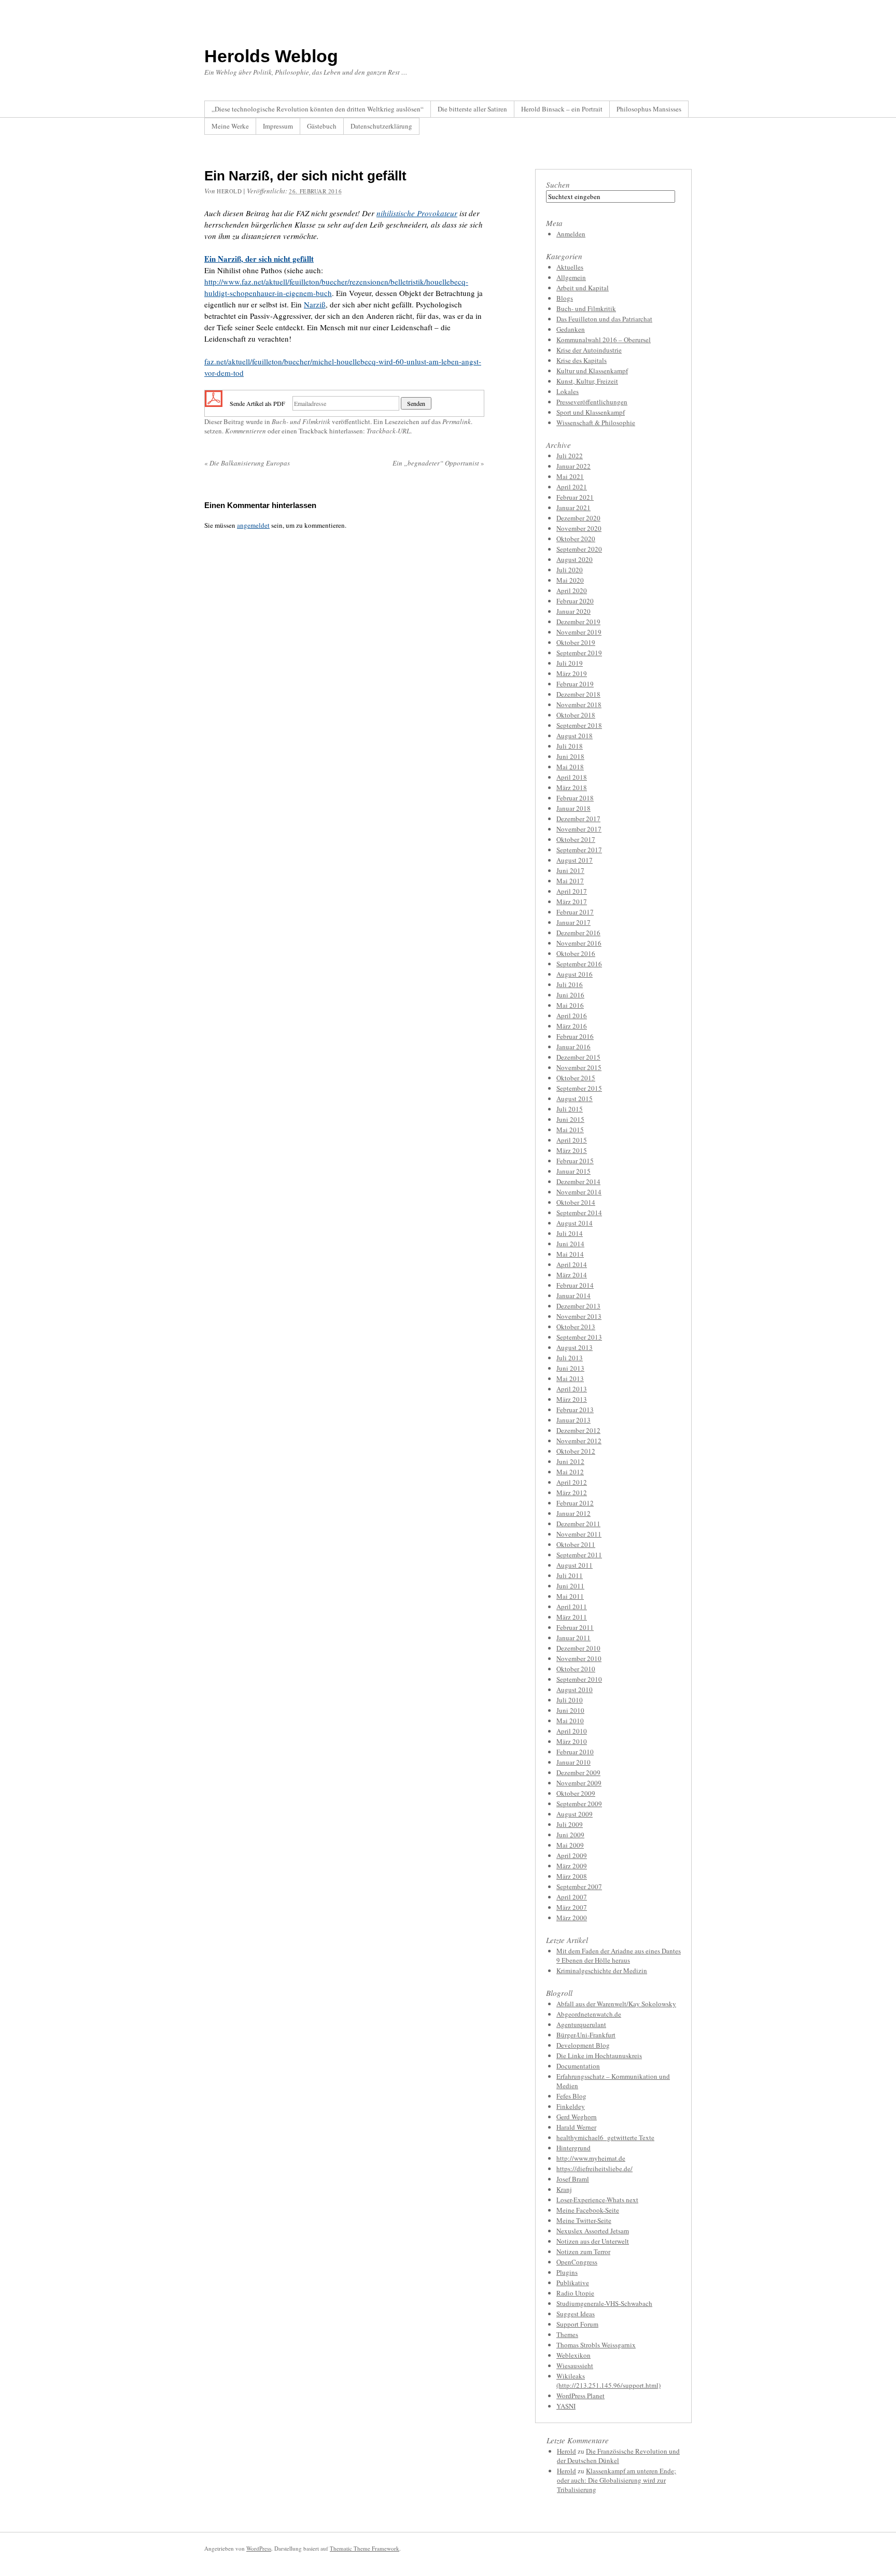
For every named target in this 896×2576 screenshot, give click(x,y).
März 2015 (572, 1150)
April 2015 (572, 1140)
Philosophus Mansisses (649, 109)
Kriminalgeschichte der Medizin (602, 1970)
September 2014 (579, 1213)
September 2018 (579, 725)
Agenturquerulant (581, 2024)
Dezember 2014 (578, 1181)
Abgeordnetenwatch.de (589, 2014)
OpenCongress (577, 2262)
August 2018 (575, 736)
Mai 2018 (570, 767)
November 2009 (579, 1783)
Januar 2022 (573, 466)
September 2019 (579, 653)
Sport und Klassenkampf (591, 412)
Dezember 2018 (578, 694)
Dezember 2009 (578, 1772)
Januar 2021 (573, 508)
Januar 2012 (573, 1513)
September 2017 (579, 850)
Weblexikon (573, 2355)
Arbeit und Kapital (583, 288)
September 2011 (579, 1555)
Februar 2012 (575, 1503)
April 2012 (572, 1482)
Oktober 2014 (576, 1202)
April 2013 (572, 1389)
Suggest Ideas (576, 2314)
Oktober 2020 (576, 539)
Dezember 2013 (578, 1306)
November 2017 (579, 829)
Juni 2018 (570, 756)
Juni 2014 (570, 1244)
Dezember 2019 (578, 622)
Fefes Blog (571, 2096)
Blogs (565, 298)
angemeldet (253, 525)
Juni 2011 (570, 1586)
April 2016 (572, 1016)
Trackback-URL (388, 431)
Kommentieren (246, 431)
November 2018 (579, 705)
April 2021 (572, 487)
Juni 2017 (570, 870)
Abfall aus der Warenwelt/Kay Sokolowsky (616, 2004)
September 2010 (579, 1679)
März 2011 (572, 1617)
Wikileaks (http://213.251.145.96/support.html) (608, 2381)
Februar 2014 (575, 1285)
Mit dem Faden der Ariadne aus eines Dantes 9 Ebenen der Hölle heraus (619, 1955)
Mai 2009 (570, 1845)
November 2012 (579, 1441)
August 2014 (575, 1223)
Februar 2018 (575, 798)
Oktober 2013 (576, 1327)
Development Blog (583, 2045)
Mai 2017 (570, 881)
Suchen (558, 185)
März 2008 (572, 1876)
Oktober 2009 (576, 1793)
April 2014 (572, 1264)
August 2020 (575, 559)
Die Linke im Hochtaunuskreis (599, 2056)
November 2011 (579, 1534)
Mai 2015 (570, 1130)
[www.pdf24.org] (214, 402)
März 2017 (572, 902)
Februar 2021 (575, 497)
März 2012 (572, 1493)
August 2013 (575, 1347)
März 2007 (572, 1907)
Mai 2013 (570, 1378)
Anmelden (571, 234)
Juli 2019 (570, 663)
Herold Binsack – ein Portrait (562, 109)
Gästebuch (322, 126)
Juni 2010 (570, 1710)
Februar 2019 (575, 684)
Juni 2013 (570, 1368)
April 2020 (572, 590)
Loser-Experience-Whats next (597, 2200)
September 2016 (579, 964)
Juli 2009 (570, 1824)
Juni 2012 (570, 1461)
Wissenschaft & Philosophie (596, 423)
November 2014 (579, 1192)
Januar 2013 (573, 1420)
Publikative (573, 2283)
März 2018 (572, 787)
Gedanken (571, 329)
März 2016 (572, 1026)
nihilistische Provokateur (417, 213)
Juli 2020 (570, 570)
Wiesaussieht (575, 2366)
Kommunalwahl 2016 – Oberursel (604, 340)
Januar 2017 (573, 922)
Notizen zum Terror (583, 2251)
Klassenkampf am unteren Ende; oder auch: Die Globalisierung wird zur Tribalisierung (617, 2480)
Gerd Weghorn (577, 2117)
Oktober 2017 (576, 839)
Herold (229, 191)
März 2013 (572, 1399)
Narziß (315, 304)
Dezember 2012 (578, 1430)
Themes (567, 2334)
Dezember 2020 (578, 518)
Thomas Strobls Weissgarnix (596, 2345)
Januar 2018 (573, 808)
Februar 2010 (575, 1752)
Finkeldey (571, 2106)
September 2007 (579, 1887)
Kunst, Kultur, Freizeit (587, 381)
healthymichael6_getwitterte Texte (605, 2137)
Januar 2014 (573, 1296)
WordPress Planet (580, 2396)
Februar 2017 (575, 912)
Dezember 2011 (578, 1524)
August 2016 (575, 974)
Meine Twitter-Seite (584, 2220)
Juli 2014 (570, 1233)
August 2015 (575, 1099)
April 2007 (572, 1897)
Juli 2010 (570, 1700)
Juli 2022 (570, 456)
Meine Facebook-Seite (588, 2210)
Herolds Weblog (271, 56)
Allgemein (571, 277)
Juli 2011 (570, 1575)
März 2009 (572, 1866)
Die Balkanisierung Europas (247, 463)
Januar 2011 (573, 1638)
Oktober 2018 (576, 715)
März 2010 (572, 1741)
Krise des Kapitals (582, 360)
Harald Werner (576, 2127)
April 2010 (572, 1731)
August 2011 (575, 1565)
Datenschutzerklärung (381, 126)
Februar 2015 (575, 1161)
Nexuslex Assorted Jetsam (593, 2231)
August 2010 (575, 1690)
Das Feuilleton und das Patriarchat (604, 319)
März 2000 (572, 1918)
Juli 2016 (570, 984)
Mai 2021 (570, 476)
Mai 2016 (570, 1005)
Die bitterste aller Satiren (472, 109)
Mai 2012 (570, 1472)
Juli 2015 (570, 1109)
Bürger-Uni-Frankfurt (586, 2035)
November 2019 (579, 632)
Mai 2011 (570, 1596)
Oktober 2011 (576, 1544)
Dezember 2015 (578, 1057)
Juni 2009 (570, 1835)
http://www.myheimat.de (591, 2158)
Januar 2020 (573, 611)
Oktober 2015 (576, 1078)
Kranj (564, 2189)
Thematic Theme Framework (365, 2548)
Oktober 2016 (576, 953)
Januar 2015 (573, 1171)
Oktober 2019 (576, 642)
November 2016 (579, 943)
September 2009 (579, 1804)
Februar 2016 (575, 1036)
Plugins (567, 2272)
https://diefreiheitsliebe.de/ (594, 2169)
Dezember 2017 (578, 819)
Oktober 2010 (576, 1669)
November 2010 (579, 1658)
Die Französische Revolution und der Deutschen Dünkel (618, 2456)
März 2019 (572, 673)
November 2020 (579, 528)
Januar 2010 (573, 1762)
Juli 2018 (570, 746)
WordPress (259, 2548)
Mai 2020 (570, 580)
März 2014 (572, 1275)
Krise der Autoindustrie (589, 350)
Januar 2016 (573, 1047)
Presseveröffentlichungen (592, 402)
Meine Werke (230, 126)
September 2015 (579, 1088)
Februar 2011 (575, 1627)
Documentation (578, 2066)
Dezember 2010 (578, 1648)
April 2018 (572, 777)
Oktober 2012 (576, 1451)
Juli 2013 (570, 1358)
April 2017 (572, 891)
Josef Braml (573, 2179)
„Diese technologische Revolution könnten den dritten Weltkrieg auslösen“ (318, 109)
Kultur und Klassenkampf (592, 371)
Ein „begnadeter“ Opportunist (438, 463)
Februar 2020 (575, 601)
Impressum (278, 126)
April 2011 (572, 1607)
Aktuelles (570, 267)
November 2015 (579, 1067)
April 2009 (572, 1855)
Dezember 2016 (578, 933)
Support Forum (577, 2324)
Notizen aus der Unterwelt (593, 2241)
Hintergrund (573, 2148)
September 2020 (579, 549)
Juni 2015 (570, 1119)
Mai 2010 (570, 1721)
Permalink (457, 421)
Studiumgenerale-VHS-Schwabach (604, 2303)
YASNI (566, 2406)
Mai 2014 (570, 1254)
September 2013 (579, 1337)
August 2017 (575, 860)
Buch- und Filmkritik (301, 421)
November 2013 (579, 1316)
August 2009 (575, 1814)
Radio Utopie (575, 2293)
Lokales (568, 391)
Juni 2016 (570, 995)
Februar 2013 (575, 1410)
